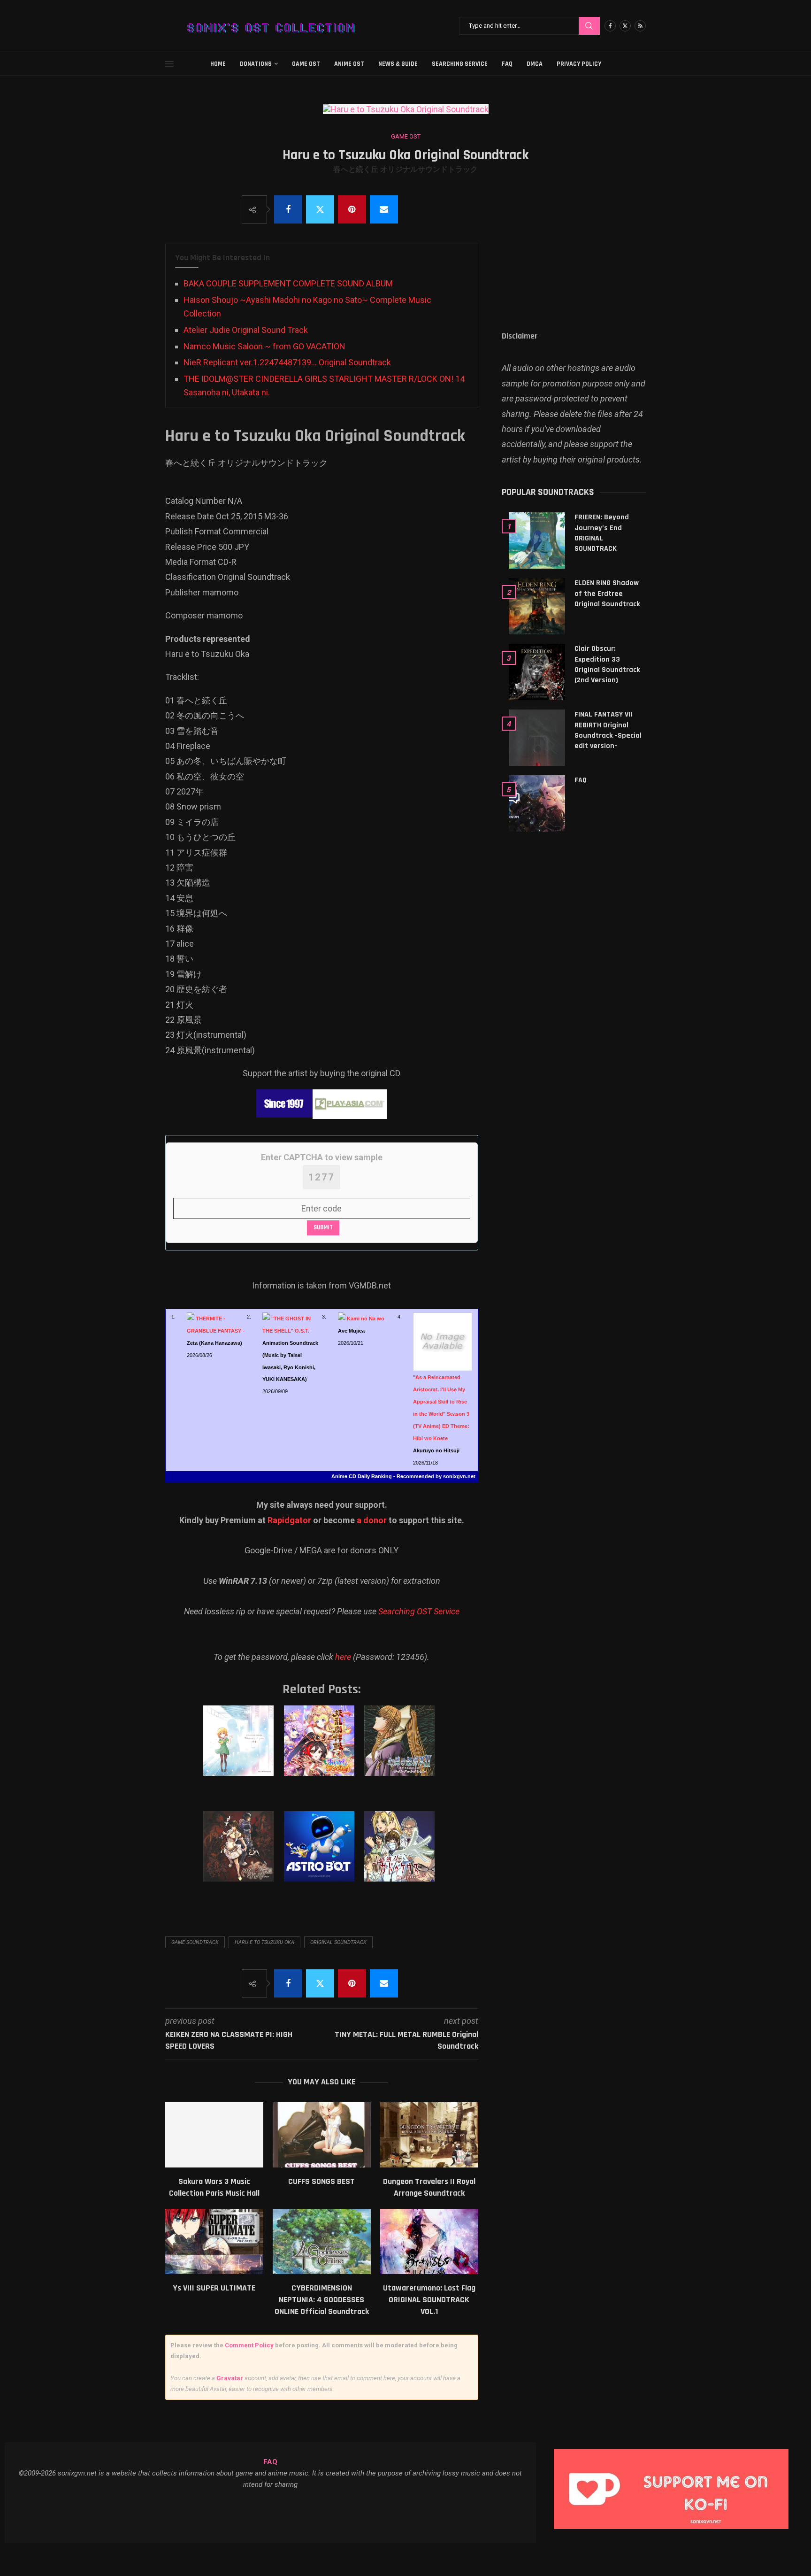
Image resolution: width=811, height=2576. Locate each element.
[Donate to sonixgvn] (676, 2452)
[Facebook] (610, 26)
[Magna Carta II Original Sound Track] (240, 1856)
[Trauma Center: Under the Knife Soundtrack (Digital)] (401, 1856)
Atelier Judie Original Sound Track (246, 330)
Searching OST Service (419, 1611)
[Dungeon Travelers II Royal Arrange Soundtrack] (429, 2135)
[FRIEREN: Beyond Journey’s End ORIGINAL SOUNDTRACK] (537, 540)
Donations (256, 64)
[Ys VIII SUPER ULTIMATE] (214, 2241)
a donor (372, 1520)
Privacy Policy (579, 64)
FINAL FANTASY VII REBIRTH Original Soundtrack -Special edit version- (608, 730)
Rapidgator (289, 1520)
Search (589, 26)
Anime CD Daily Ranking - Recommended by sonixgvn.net (403, 1476)
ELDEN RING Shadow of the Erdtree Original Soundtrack (607, 594)
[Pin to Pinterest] (352, 209)
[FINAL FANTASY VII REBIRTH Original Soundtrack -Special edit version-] (537, 738)
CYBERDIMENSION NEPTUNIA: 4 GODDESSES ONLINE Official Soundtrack (322, 2300)
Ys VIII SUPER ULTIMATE (214, 2288)
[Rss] (640, 26)
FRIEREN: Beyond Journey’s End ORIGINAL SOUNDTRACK (602, 533)
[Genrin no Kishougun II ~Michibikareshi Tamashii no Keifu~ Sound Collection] (401, 1750)
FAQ (507, 64)
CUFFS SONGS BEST (321, 2181)
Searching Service (460, 64)
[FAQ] (537, 803)
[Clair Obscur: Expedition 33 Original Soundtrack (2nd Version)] (537, 672)
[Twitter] (625, 26)
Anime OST (349, 64)
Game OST (306, 64)
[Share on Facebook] (288, 209)
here (343, 1657)
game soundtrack (195, 1942)
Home (218, 64)
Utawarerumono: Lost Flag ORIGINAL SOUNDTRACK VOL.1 (429, 2300)
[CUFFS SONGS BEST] (322, 2135)
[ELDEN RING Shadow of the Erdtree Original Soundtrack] (537, 606)
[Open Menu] (169, 64)
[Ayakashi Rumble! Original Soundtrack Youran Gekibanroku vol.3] (321, 1750)
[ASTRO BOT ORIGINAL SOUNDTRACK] (321, 1856)
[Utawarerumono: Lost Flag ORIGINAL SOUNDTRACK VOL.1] (429, 2241)
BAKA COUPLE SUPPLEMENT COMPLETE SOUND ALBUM (288, 283)
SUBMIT (323, 1227)
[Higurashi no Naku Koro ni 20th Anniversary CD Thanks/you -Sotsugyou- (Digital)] (240, 1750)
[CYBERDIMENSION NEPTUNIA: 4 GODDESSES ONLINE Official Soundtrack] (322, 2241)
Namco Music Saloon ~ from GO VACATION (264, 346)
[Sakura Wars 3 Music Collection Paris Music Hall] (214, 2135)
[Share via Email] (384, 209)
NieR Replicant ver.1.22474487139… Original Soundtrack (287, 362)
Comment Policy (249, 2345)
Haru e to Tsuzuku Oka (264, 1942)
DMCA (535, 64)
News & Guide (398, 64)
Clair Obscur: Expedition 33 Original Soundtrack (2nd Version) (607, 664)
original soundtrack (338, 1942)
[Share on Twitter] (320, 209)
